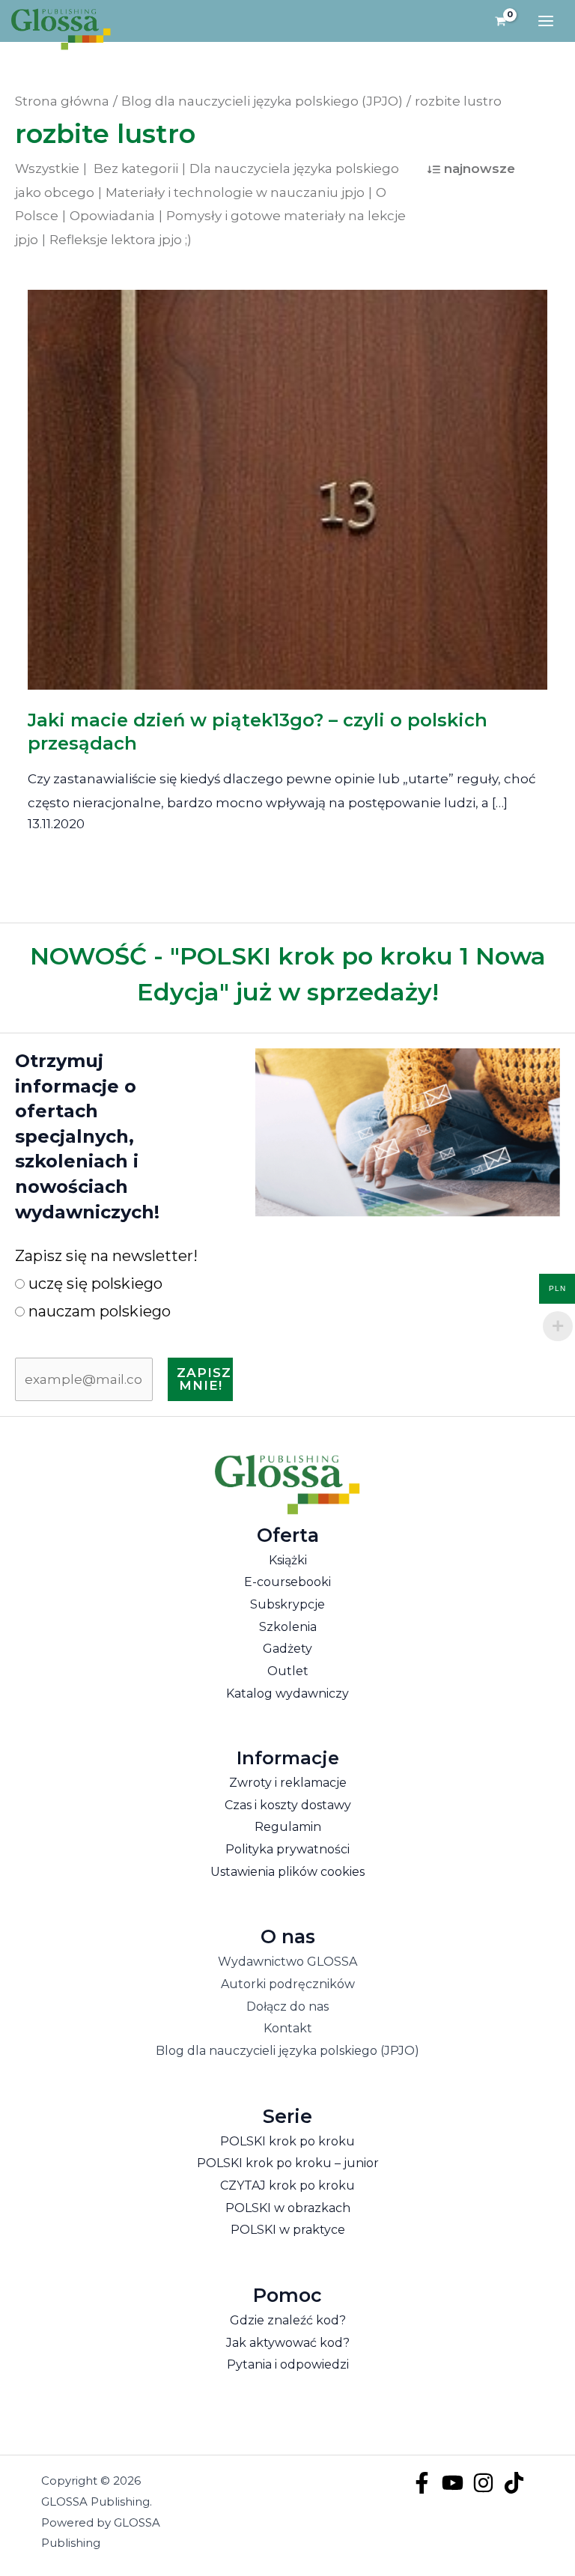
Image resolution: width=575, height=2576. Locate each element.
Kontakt (288, 2028)
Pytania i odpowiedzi (288, 2364)
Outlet (288, 1671)
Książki (288, 1560)
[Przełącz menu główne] (546, 21)
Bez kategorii (136, 168)
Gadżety (287, 1649)
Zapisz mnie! (204, 1379)
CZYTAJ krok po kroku (287, 2185)
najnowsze (480, 168)
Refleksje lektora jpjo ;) (121, 240)
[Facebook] (422, 2483)
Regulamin (288, 1827)
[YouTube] (453, 2483)
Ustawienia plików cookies (287, 1872)
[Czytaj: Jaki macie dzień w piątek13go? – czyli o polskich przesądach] (288, 479)
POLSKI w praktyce (288, 2230)
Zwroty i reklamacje (288, 1783)
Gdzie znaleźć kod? (288, 2320)
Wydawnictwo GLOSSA (287, 1962)
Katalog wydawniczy (287, 1693)
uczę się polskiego (94, 1284)
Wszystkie (47, 168)
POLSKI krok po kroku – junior (288, 2163)
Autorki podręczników (288, 1984)
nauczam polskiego (98, 1311)
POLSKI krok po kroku (287, 2141)
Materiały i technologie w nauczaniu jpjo (235, 192)
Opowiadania (112, 216)
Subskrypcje (287, 1604)
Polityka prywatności (287, 1849)
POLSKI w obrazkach (288, 2208)
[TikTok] (514, 2483)
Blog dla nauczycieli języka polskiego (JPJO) (287, 2051)
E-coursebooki (287, 1582)
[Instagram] (483, 2483)
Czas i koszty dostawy (288, 1805)
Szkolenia (288, 1627)
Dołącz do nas (287, 2007)
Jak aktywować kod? (288, 2343)
